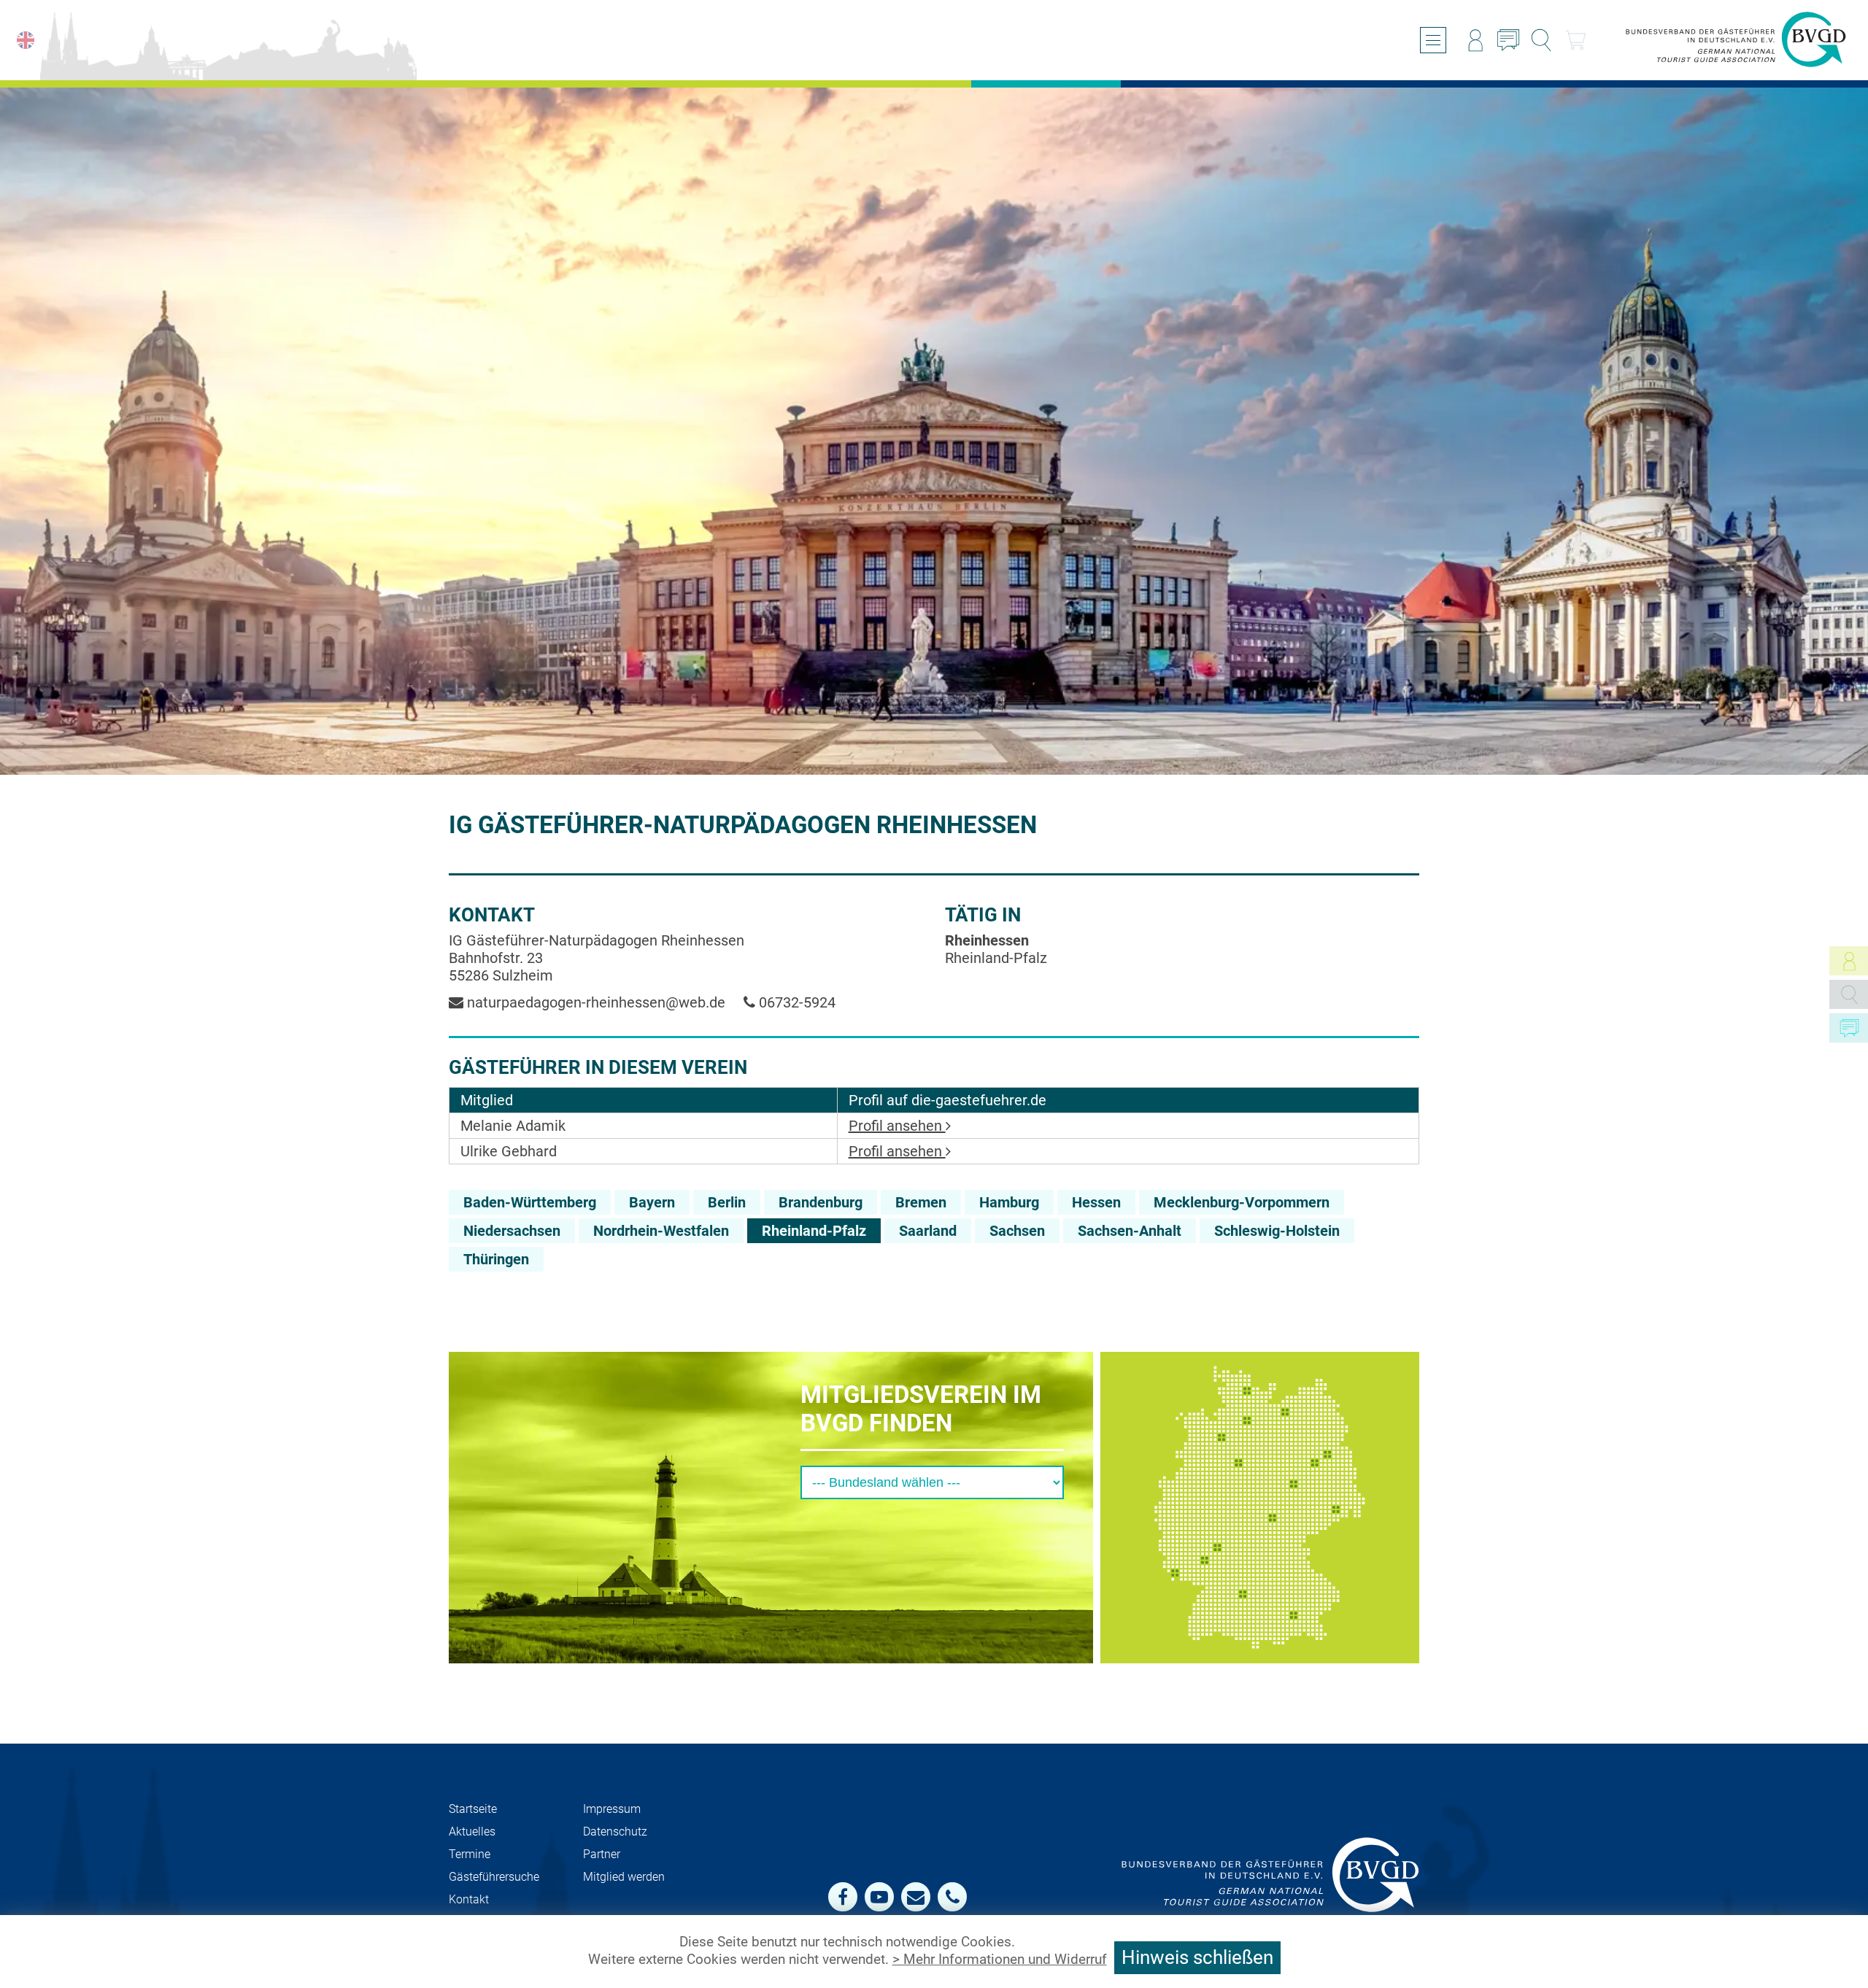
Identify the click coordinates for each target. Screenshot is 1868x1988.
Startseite (473, 1809)
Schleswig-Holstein (1277, 1231)
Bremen (921, 1202)
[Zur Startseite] (1736, 40)
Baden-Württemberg (530, 1202)
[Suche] (1541, 40)
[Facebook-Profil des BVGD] (843, 1897)
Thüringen (496, 1259)
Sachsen (1017, 1231)
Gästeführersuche (494, 1877)
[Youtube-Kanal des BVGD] (879, 1897)
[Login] (1475, 40)
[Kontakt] (1508, 40)
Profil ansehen (897, 1126)
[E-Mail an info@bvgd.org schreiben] (916, 1897)
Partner (602, 1854)
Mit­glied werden (624, 1877)
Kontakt (469, 1899)
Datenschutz (615, 1832)
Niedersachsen (512, 1231)
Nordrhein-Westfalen (661, 1231)
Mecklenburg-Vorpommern (1242, 1202)
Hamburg (1009, 1202)
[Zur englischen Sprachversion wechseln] (26, 40)
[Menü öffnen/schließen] (1433, 40)
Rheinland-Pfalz (814, 1231)
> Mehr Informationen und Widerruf (1000, 1960)
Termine (470, 1854)
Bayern (652, 1202)
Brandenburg (821, 1202)
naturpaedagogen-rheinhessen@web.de (594, 1002)
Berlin (727, 1202)
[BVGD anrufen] (952, 1897)
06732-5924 (795, 1002)
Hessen (1096, 1202)
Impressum (612, 1809)
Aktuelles (472, 1832)
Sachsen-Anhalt (1130, 1231)
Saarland (928, 1231)
